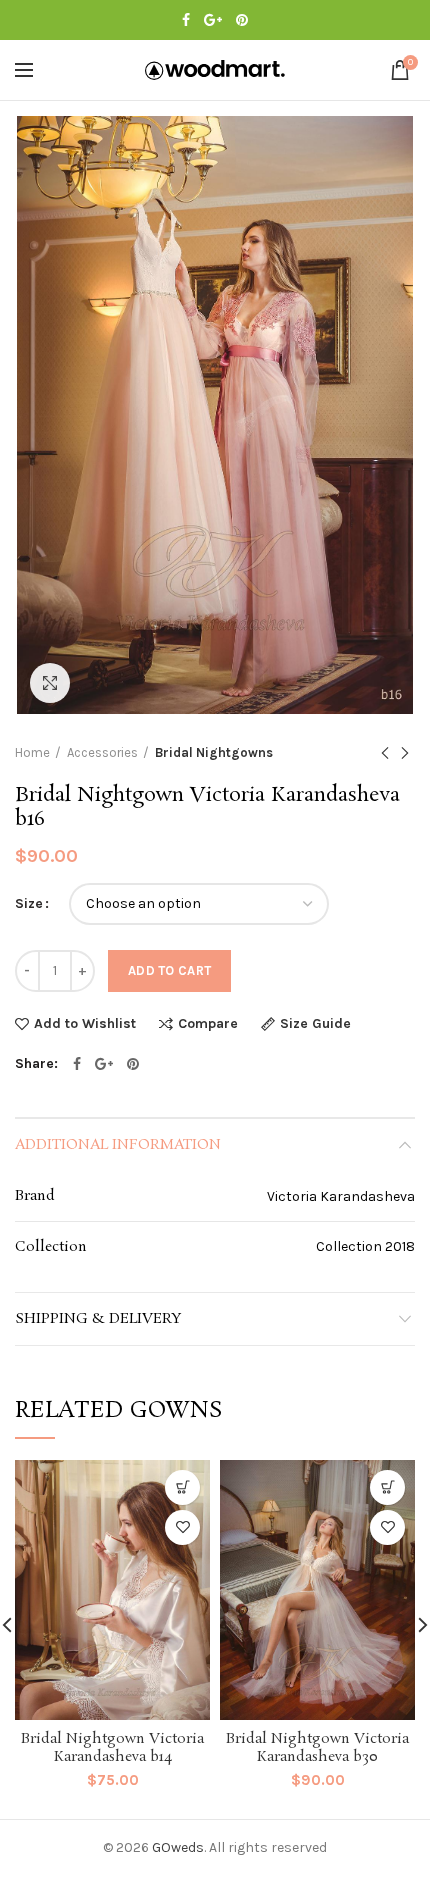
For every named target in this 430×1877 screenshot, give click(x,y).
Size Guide (315, 1024)
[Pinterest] (242, 20)
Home (32, 752)
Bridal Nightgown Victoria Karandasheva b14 (112, 1748)
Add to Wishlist (85, 1024)
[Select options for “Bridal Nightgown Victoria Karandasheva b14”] (182, 1487)
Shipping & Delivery (98, 1319)
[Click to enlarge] (50, 683)
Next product (405, 753)
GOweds (178, 1847)
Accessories (102, 752)
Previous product (385, 753)
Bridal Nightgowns (214, 752)
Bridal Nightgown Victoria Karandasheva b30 (317, 1748)
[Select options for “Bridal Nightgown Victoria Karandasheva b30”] (387, 1487)
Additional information (118, 1145)
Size (29, 903)
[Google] (213, 20)
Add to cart (169, 970)
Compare (208, 1024)
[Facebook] (186, 20)
